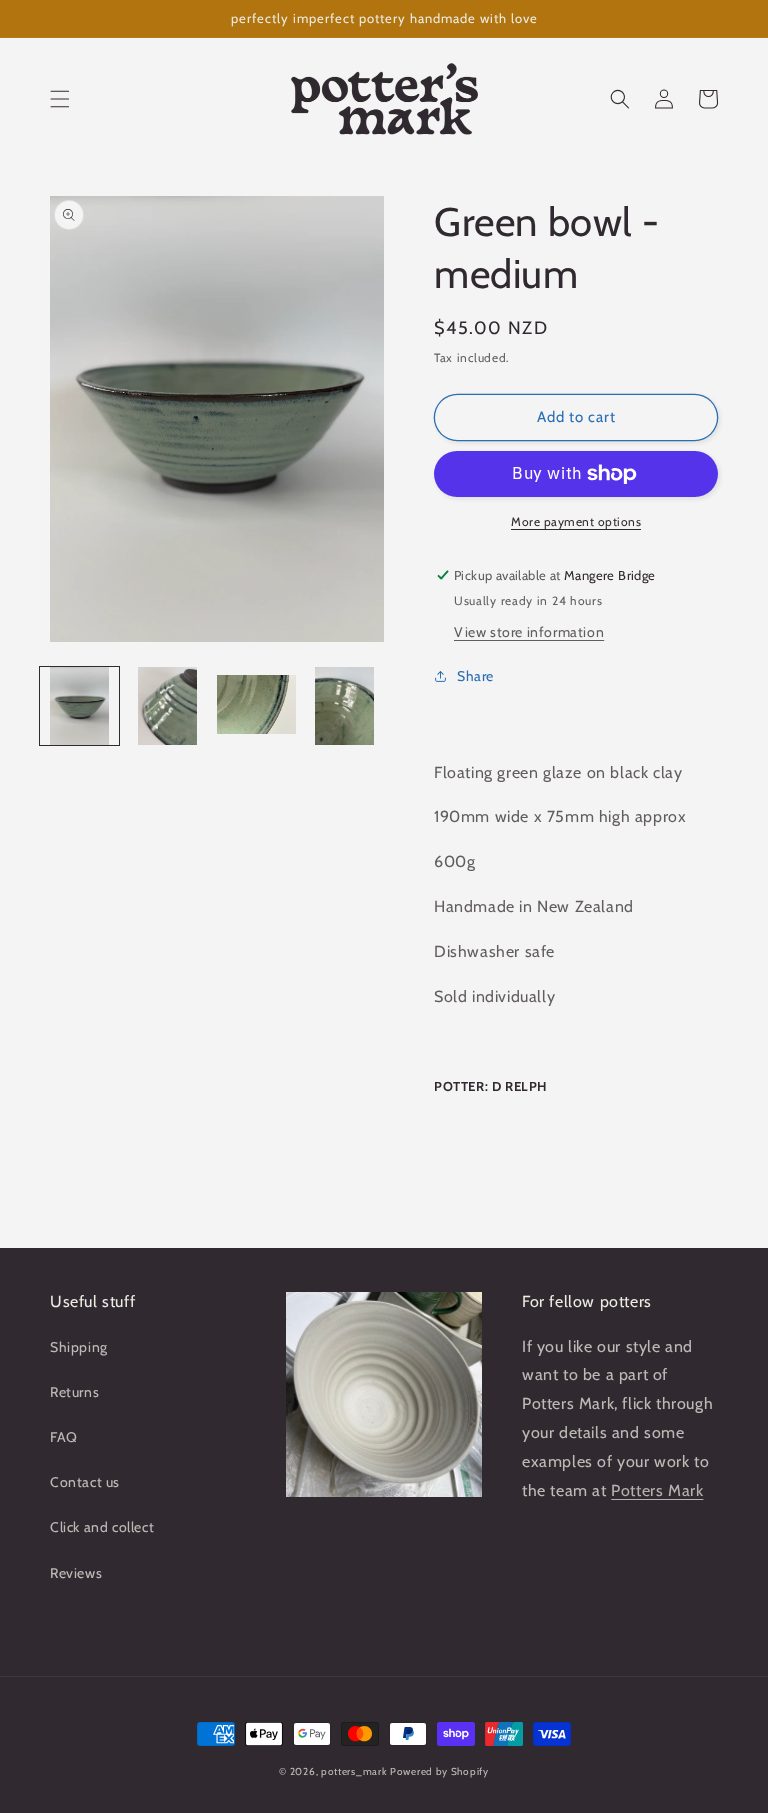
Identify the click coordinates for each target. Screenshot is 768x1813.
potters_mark (353, 1771)
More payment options (576, 521)
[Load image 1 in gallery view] (79, 706)
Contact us (85, 1482)
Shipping (79, 1347)
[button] (60, 99)
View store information (529, 632)
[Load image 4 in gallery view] (345, 706)
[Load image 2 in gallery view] (168, 706)
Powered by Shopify (439, 1771)
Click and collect (102, 1527)
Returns (74, 1392)
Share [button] (475, 676)
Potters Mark (657, 1490)
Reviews (76, 1573)
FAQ (64, 1437)
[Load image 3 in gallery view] (256, 706)
